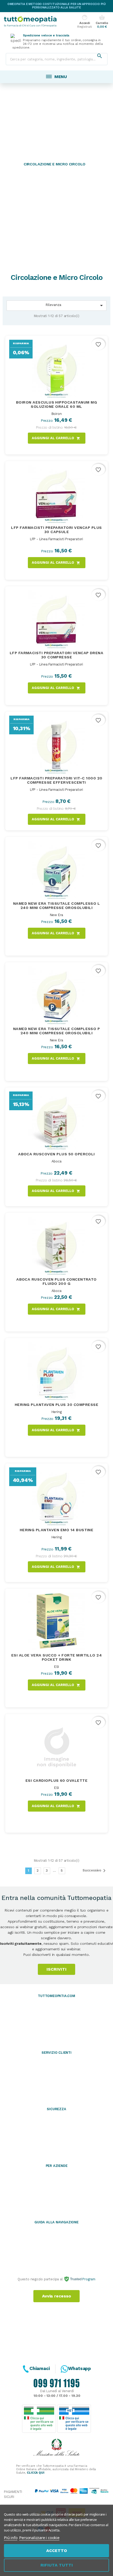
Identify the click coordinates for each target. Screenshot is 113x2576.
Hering (57, 1412)
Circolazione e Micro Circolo (55, 164)
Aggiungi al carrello (56, 438)
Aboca (56, 1161)
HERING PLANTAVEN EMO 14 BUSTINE (57, 1530)
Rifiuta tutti (57, 2565)
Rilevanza (75, 305)
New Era (57, 915)
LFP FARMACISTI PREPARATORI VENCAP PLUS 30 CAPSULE (56, 530)
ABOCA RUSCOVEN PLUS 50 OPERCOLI (56, 1154)
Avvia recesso (56, 2296)
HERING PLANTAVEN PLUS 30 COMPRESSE (56, 1405)
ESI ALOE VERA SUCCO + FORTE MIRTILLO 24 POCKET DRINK (57, 1657)
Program (88, 2279)
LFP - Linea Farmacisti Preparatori (56, 539)
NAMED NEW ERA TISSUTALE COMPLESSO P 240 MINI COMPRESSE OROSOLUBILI (57, 1031)
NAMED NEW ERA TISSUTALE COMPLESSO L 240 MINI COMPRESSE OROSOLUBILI (57, 906)
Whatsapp (79, 2368)
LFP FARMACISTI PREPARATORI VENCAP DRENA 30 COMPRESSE (57, 655)
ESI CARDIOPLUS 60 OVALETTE (56, 1780)
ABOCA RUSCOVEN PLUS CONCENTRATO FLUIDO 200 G (56, 1281)
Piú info (11, 2537)
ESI (56, 1667)
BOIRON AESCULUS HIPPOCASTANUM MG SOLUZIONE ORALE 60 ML (56, 404)
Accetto (57, 2551)
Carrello (102, 22)
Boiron (57, 414)
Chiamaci (40, 2368)
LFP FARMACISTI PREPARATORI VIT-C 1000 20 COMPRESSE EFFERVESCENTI (56, 780)
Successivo (95, 1871)
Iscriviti (56, 1969)
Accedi (84, 22)
